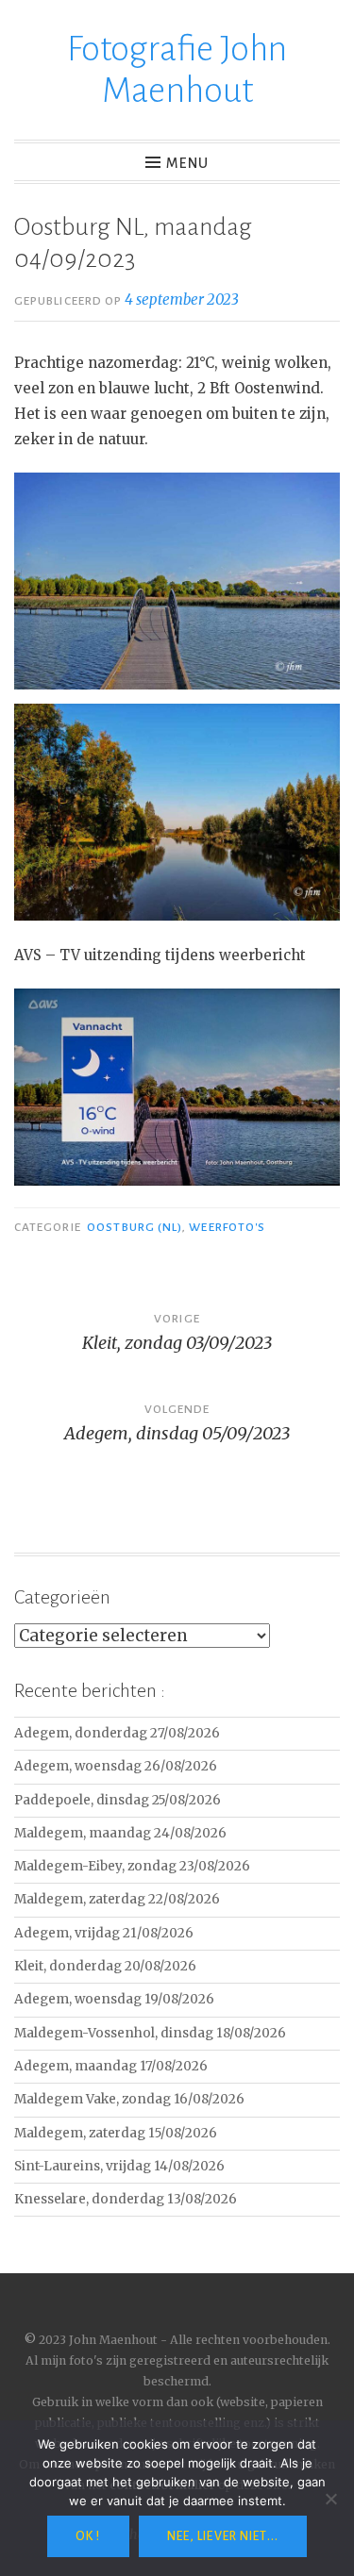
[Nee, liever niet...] (330, 2499)
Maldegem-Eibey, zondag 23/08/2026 (132, 1866)
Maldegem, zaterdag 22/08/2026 (117, 1899)
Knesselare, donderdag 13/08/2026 (126, 2199)
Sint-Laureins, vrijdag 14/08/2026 (119, 2166)
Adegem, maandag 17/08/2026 (111, 2066)
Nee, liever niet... (223, 2536)
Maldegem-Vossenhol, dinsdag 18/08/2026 (150, 2033)
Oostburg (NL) (135, 1227)
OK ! (88, 2536)
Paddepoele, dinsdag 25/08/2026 (118, 1800)
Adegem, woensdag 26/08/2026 (116, 1766)
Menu (187, 163)
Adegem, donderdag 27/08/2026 (117, 1733)
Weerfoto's (227, 1227)
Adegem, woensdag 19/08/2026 (114, 1999)
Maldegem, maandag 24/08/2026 (120, 1833)
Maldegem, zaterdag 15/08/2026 (116, 2133)
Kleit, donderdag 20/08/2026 (105, 1966)
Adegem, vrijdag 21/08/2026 (104, 1933)
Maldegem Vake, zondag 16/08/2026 (129, 2099)
